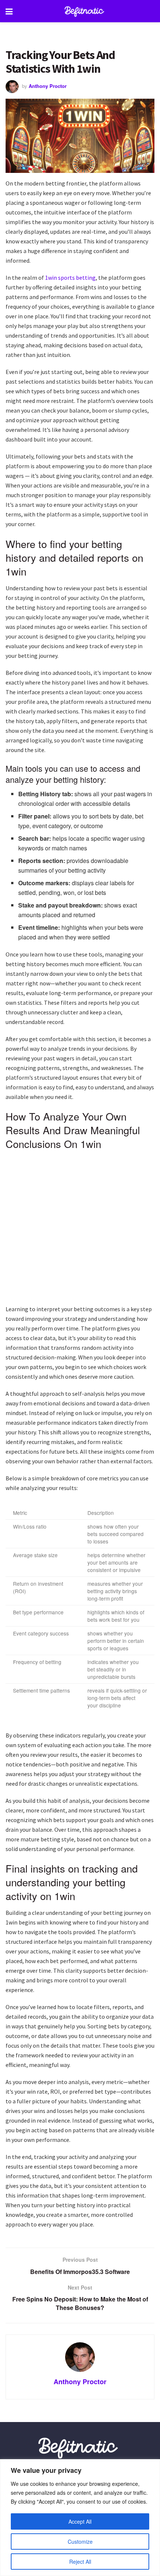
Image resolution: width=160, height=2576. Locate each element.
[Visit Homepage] (86, 11)
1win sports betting (70, 278)
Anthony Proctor (48, 86)
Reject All (80, 2562)
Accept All (80, 2521)
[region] (80, 2518)
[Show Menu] (9, 11)
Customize (80, 2541)
